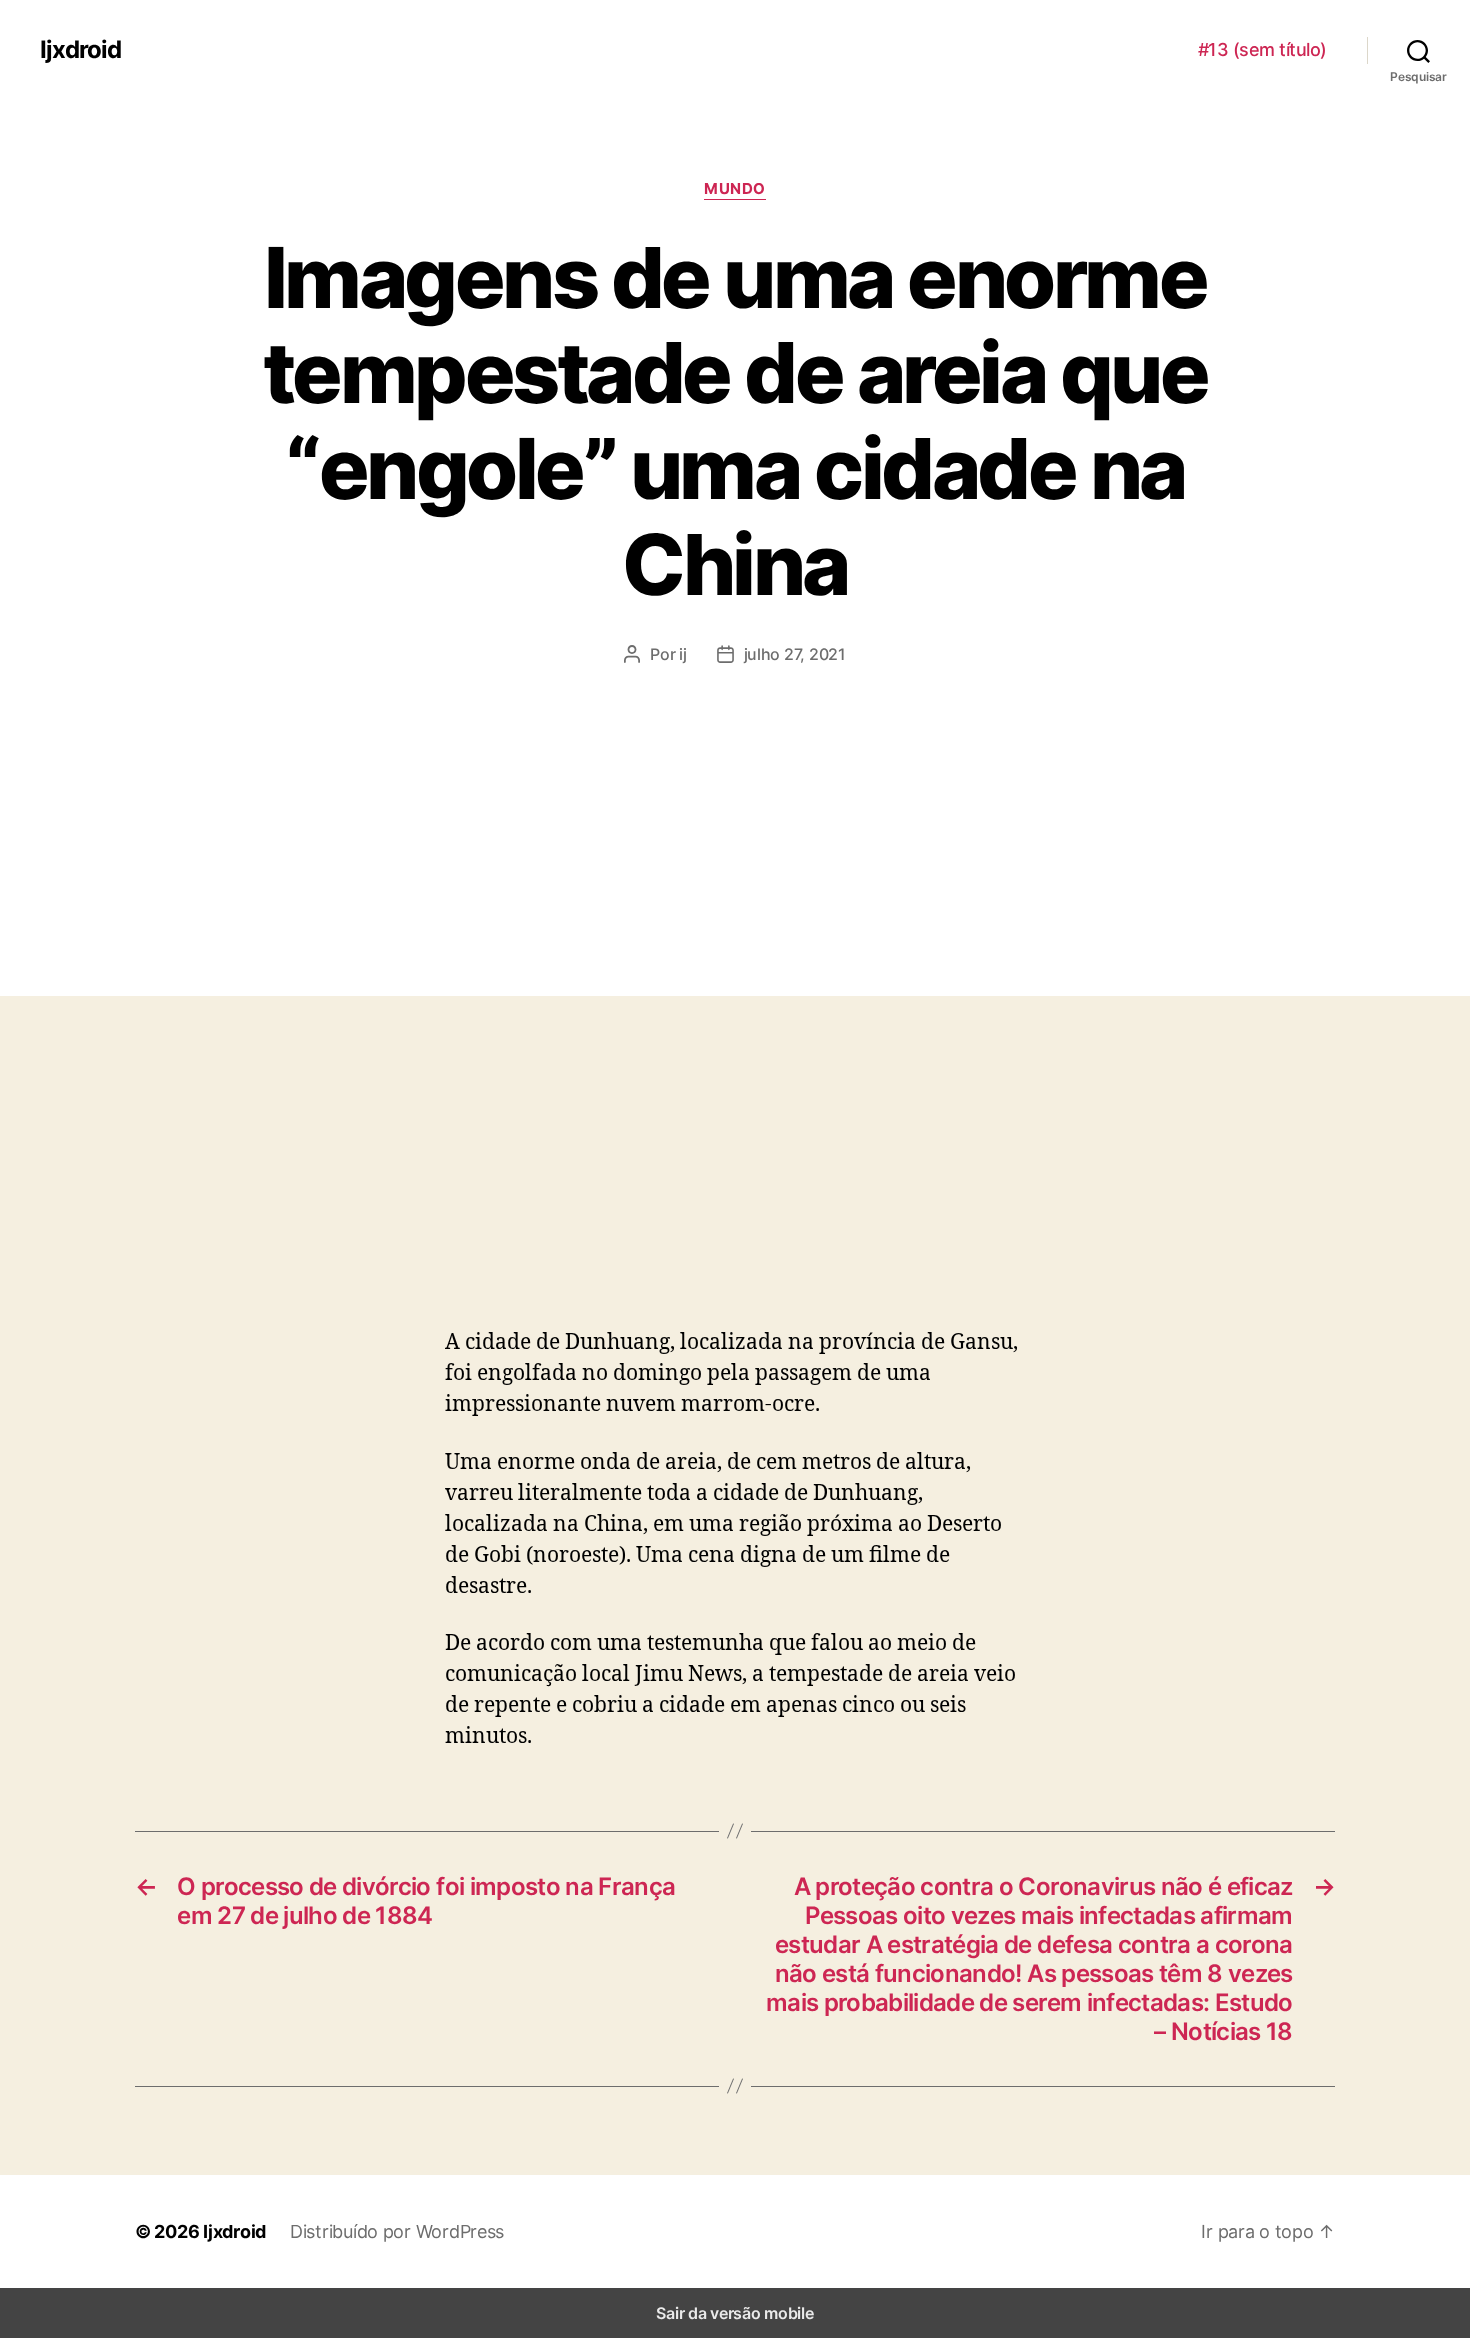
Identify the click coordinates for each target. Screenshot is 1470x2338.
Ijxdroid (80, 50)
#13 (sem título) (1262, 49)
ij (682, 654)
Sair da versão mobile (734, 2313)
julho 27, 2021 (795, 654)
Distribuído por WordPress (397, 2231)
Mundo (735, 189)
